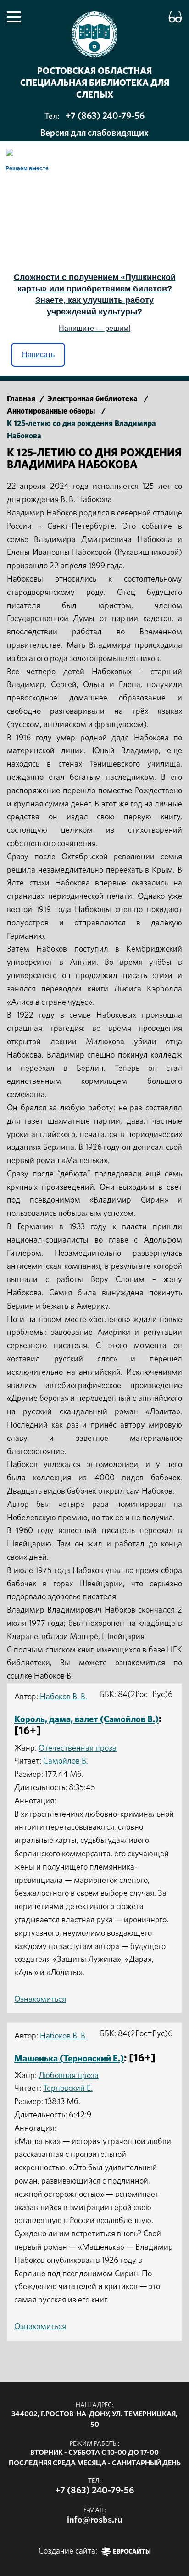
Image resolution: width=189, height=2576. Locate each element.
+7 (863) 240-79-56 (105, 116)
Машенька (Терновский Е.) (69, 2059)
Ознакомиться (40, 1999)
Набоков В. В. (64, 1697)
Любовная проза (69, 2076)
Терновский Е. (68, 2089)
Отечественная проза (78, 1748)
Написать (38, 355)
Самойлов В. (66, 1761)
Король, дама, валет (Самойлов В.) (86, 1719)
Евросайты (132, 2552)
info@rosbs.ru (95, 2520)
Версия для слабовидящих (94, 133)
